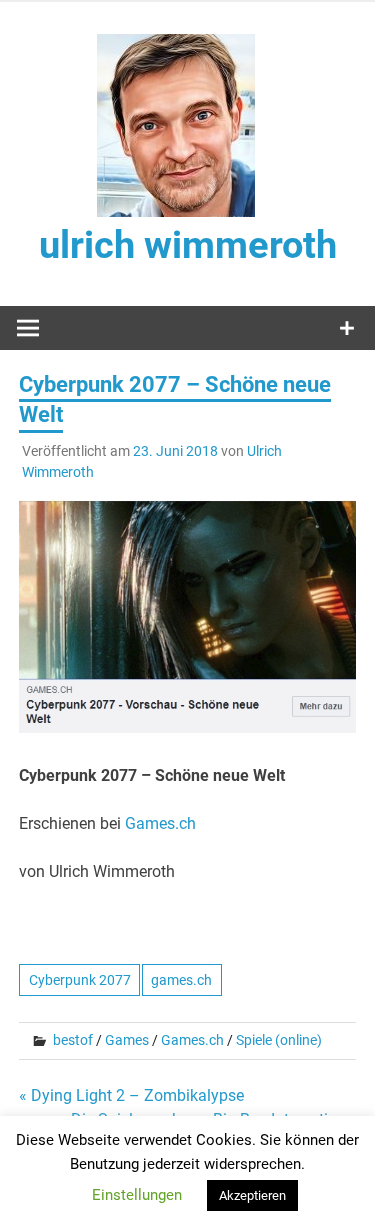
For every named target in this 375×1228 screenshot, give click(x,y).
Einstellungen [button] (137, 1195)
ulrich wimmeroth (188, 245)
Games (127, 1040)
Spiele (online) (279, 1040)
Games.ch (160, 823)
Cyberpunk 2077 (80, 980)
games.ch (181, 980)
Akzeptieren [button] (252, 1195)
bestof (73, 1040)
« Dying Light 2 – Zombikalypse (131, 1095)
